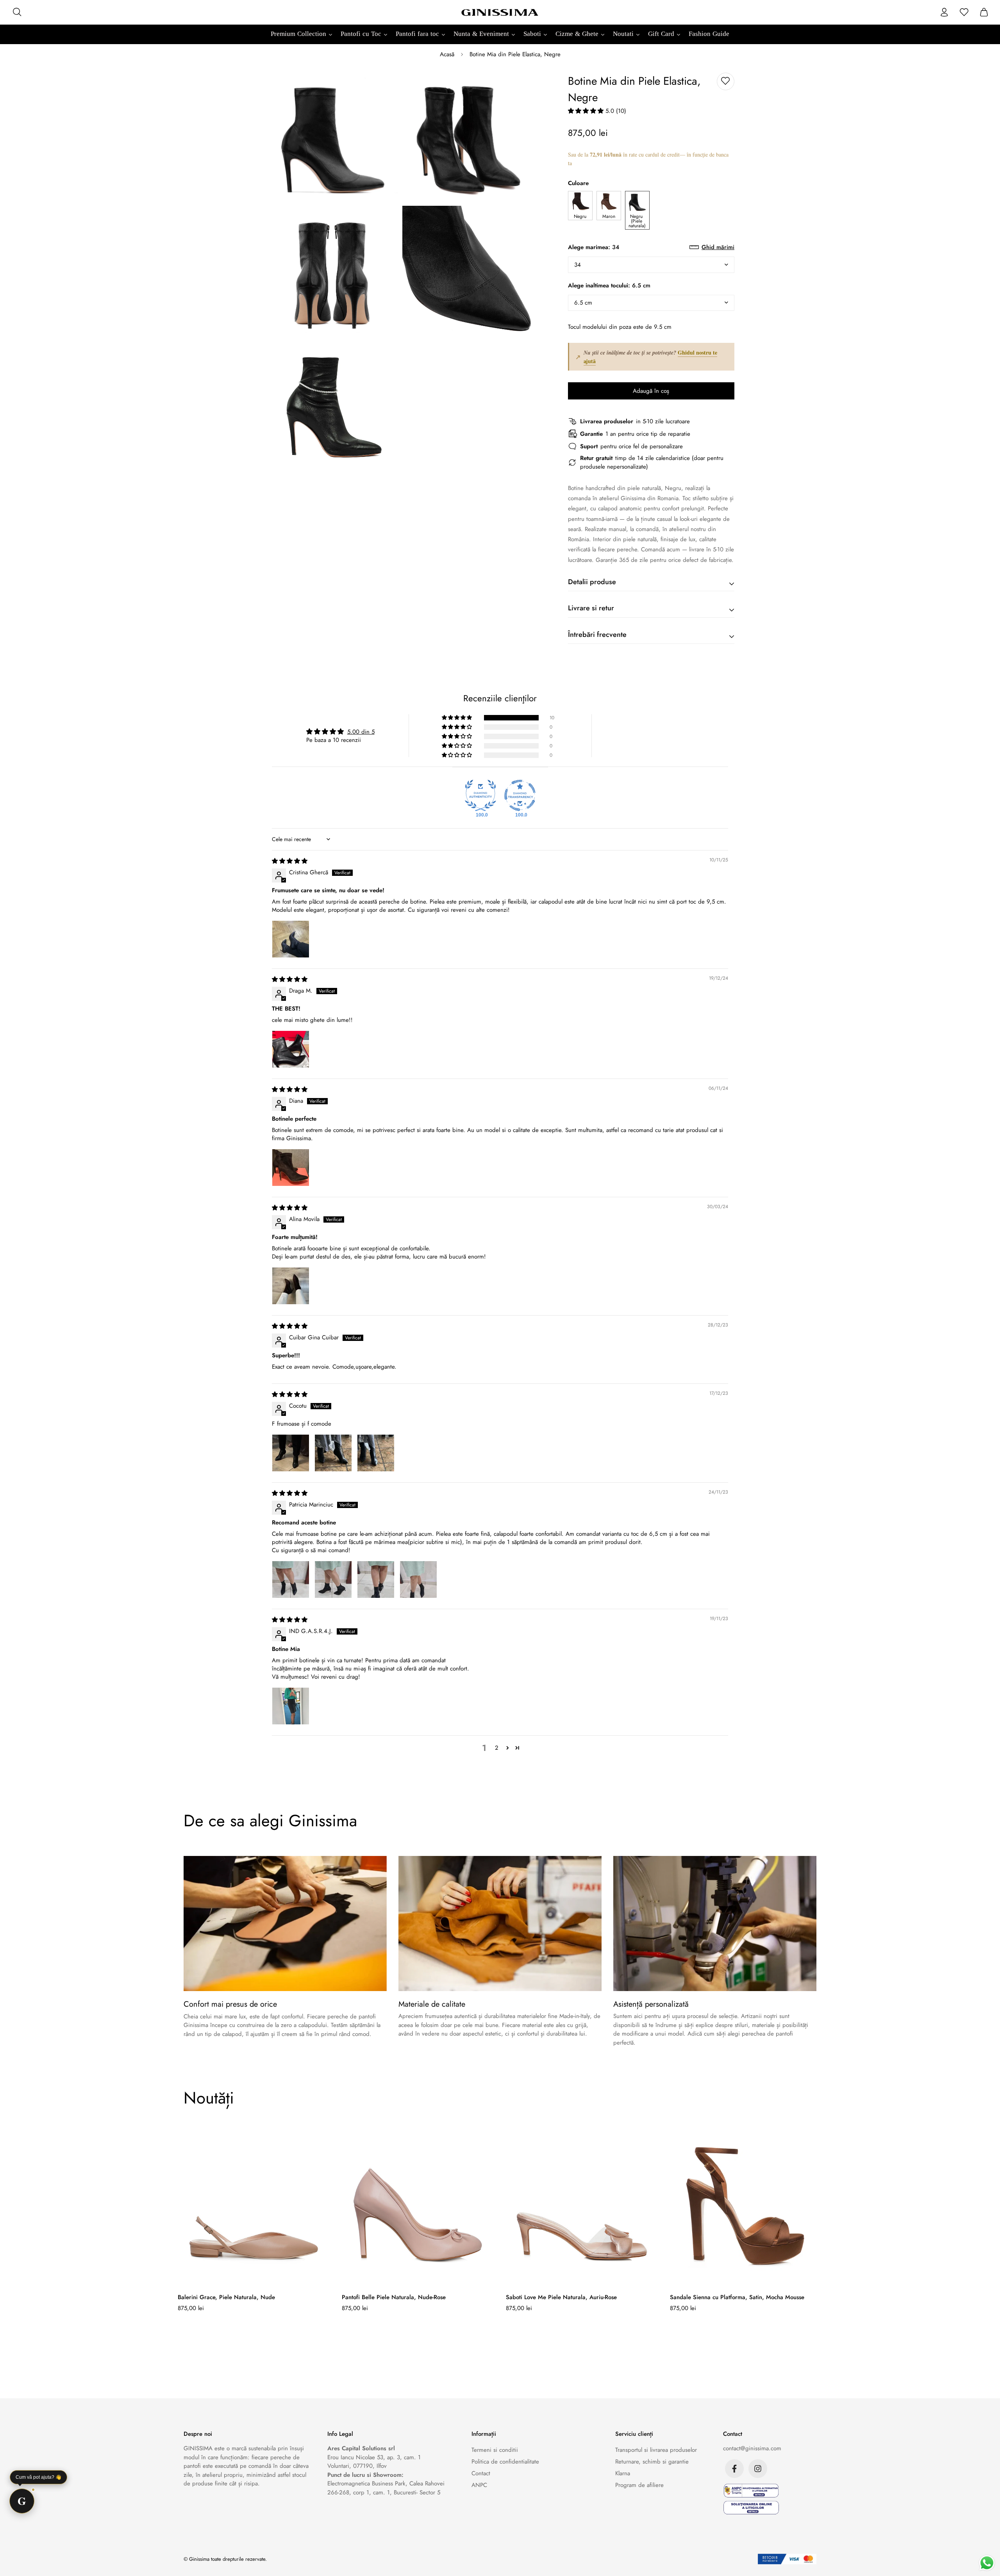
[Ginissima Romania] (500, 12)
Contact (481, 2473)
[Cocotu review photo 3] (376, 1453)
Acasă (447, 54)
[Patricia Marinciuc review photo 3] (376, 1579)
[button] (587, 111)
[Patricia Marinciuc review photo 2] (333, 1579)
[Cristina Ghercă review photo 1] (291, 939)
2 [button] (497, 1748)
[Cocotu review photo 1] (291, 1453)
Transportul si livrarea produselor (656, 2450)
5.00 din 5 (361, 732)
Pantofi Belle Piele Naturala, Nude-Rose (394, 2297)
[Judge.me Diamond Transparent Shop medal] (520, 795)
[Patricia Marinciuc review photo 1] (291, 1579)
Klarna (623, 2473)
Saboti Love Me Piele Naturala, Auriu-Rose (561, 2297)
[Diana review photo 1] (291, 1168)
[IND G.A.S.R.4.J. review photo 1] (291, 1706)
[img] (290, 861)
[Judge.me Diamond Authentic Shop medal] (480, 795)
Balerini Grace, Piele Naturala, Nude (226, 2297)
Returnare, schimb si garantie (652, 2462)
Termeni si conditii (495, 2450)
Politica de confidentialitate (505, 2462)
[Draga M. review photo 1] (291, 1049)
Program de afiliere (639, 2485)
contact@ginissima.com (752, 2448)
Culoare (578, 183)
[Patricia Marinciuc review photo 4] (418, 1579)
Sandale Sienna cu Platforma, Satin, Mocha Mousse (737, 2297)
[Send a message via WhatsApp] (987, 2563)
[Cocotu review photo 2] (333, 1453)
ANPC (479, 2485)
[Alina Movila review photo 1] (291, 1286)
